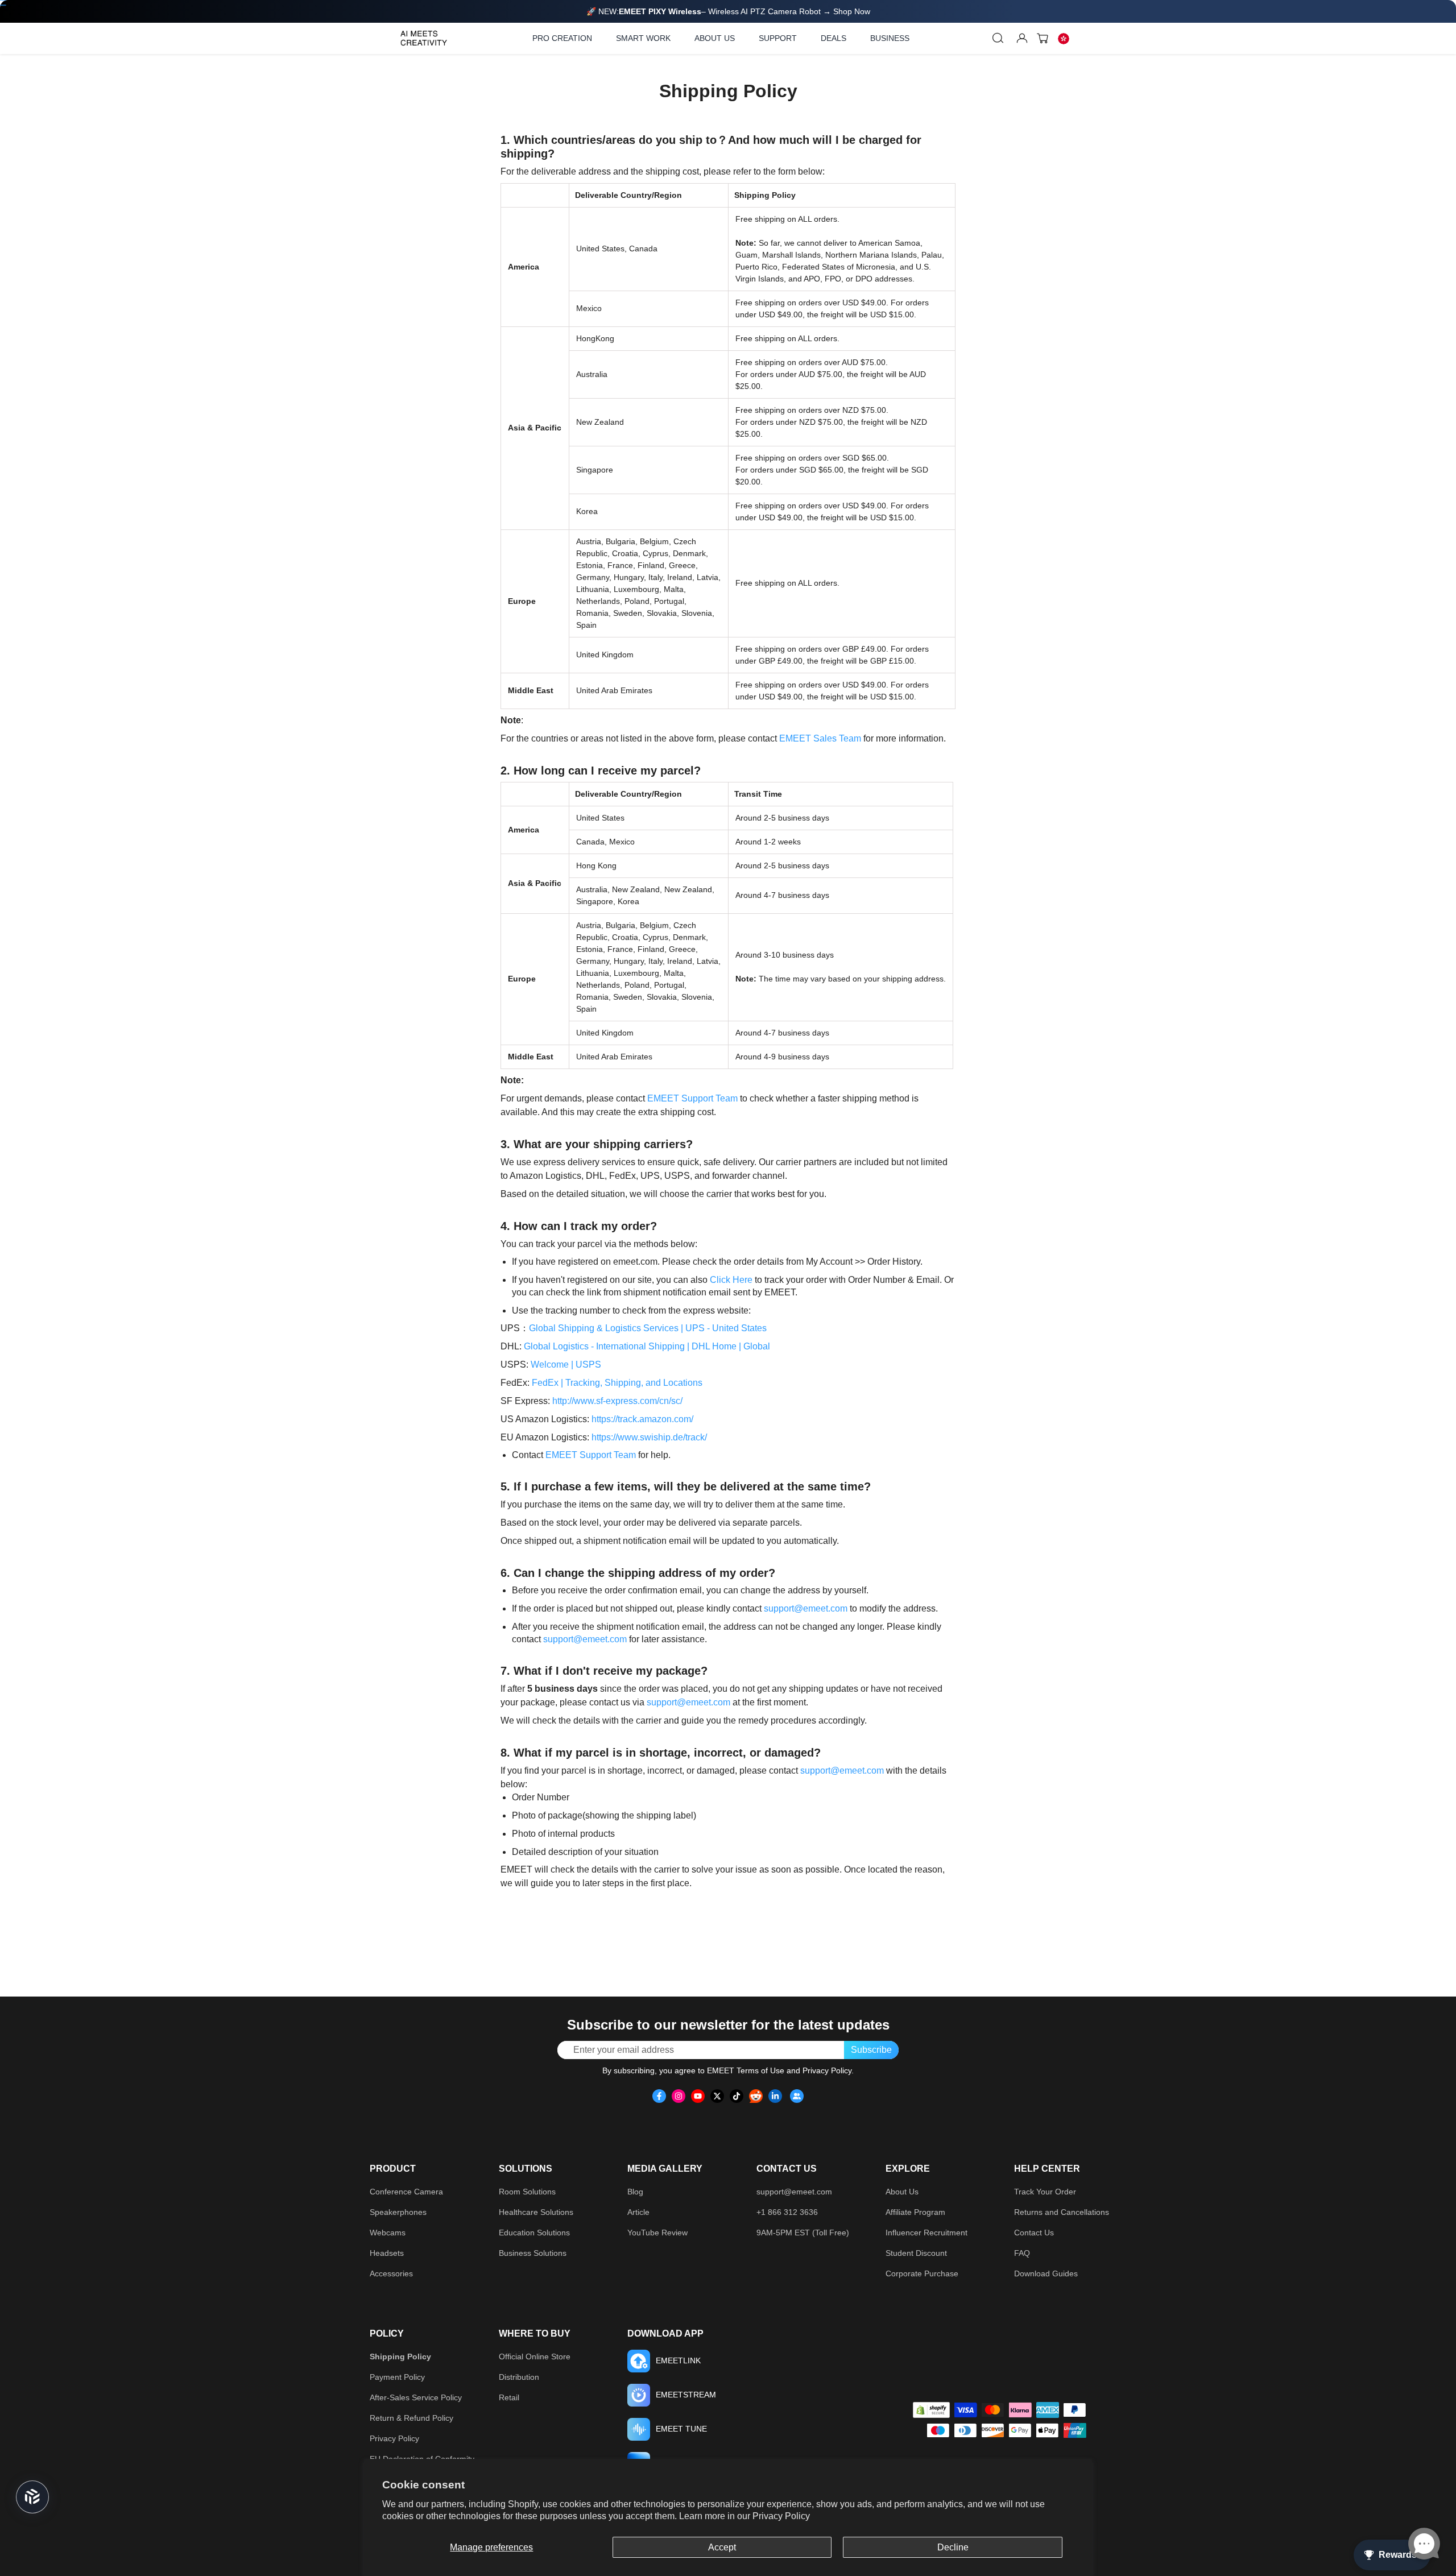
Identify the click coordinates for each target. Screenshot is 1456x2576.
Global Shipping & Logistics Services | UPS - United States (648, 1328)
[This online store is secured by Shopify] (931, 2410)
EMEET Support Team (692, 1098)
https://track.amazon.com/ (642, 1419)
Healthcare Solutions (536, 2212)
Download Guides (1046, 2273)
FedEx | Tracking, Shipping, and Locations (617, 1383)
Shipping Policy (400, 2356)
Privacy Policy (781, 2516)
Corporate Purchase (922, 2273)
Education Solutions (534, 2233)
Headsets (387, 2253)
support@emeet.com (806, 1608)
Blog (635, 2192)
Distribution (519, 2377)
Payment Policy (397, 2377)
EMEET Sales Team (820, 738)
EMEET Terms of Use (746, 2070)
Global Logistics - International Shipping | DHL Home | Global (647, 1346)
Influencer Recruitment (926, 2233)
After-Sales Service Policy (416, 2397)
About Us (902, 2192)
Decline (953, 2547)
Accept (722, 2547)
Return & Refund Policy (411, 2418)
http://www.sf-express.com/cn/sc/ (617, 1401)
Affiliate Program (915, 2212)
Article (638, 2212)
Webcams (388, 2233)
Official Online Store (535, 2356)
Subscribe (871, 2050)
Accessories (391, 2273)
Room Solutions (527, 2192)
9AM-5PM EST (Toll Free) (803, 2233)
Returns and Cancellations (1062, 2212)
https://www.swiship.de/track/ (649, 1437)
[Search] (998, 38)
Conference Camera (406, 2192)
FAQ (1022, 2253)
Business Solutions (533, 2253)
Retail (509, 2397)
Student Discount (916, 2253)
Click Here (731, 1280)
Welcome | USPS (566, 1364)
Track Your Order (1045, 2192)
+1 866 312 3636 (787, 2212)
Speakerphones (398, 2212)
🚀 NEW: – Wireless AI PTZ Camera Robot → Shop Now (728, 11)
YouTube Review (657, 2233)
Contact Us (1034, 2233)
